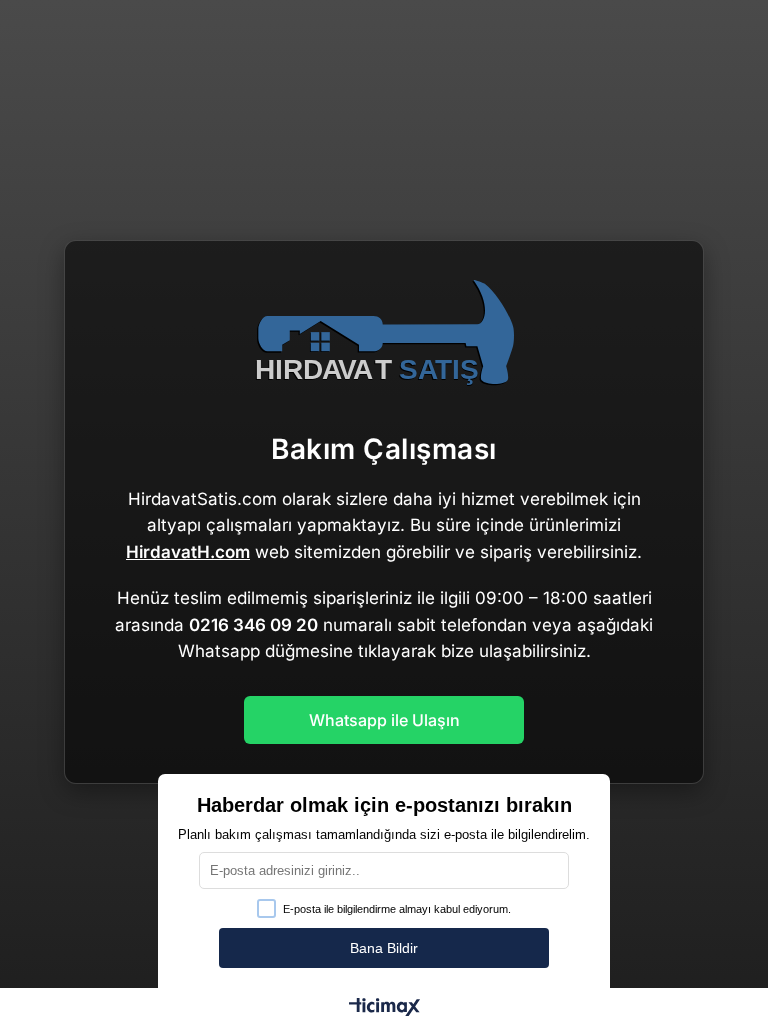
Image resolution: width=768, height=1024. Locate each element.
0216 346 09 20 (253, 625)
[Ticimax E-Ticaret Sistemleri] (384, 1008)
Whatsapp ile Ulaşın (384, 720)
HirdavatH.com (188, 552)
